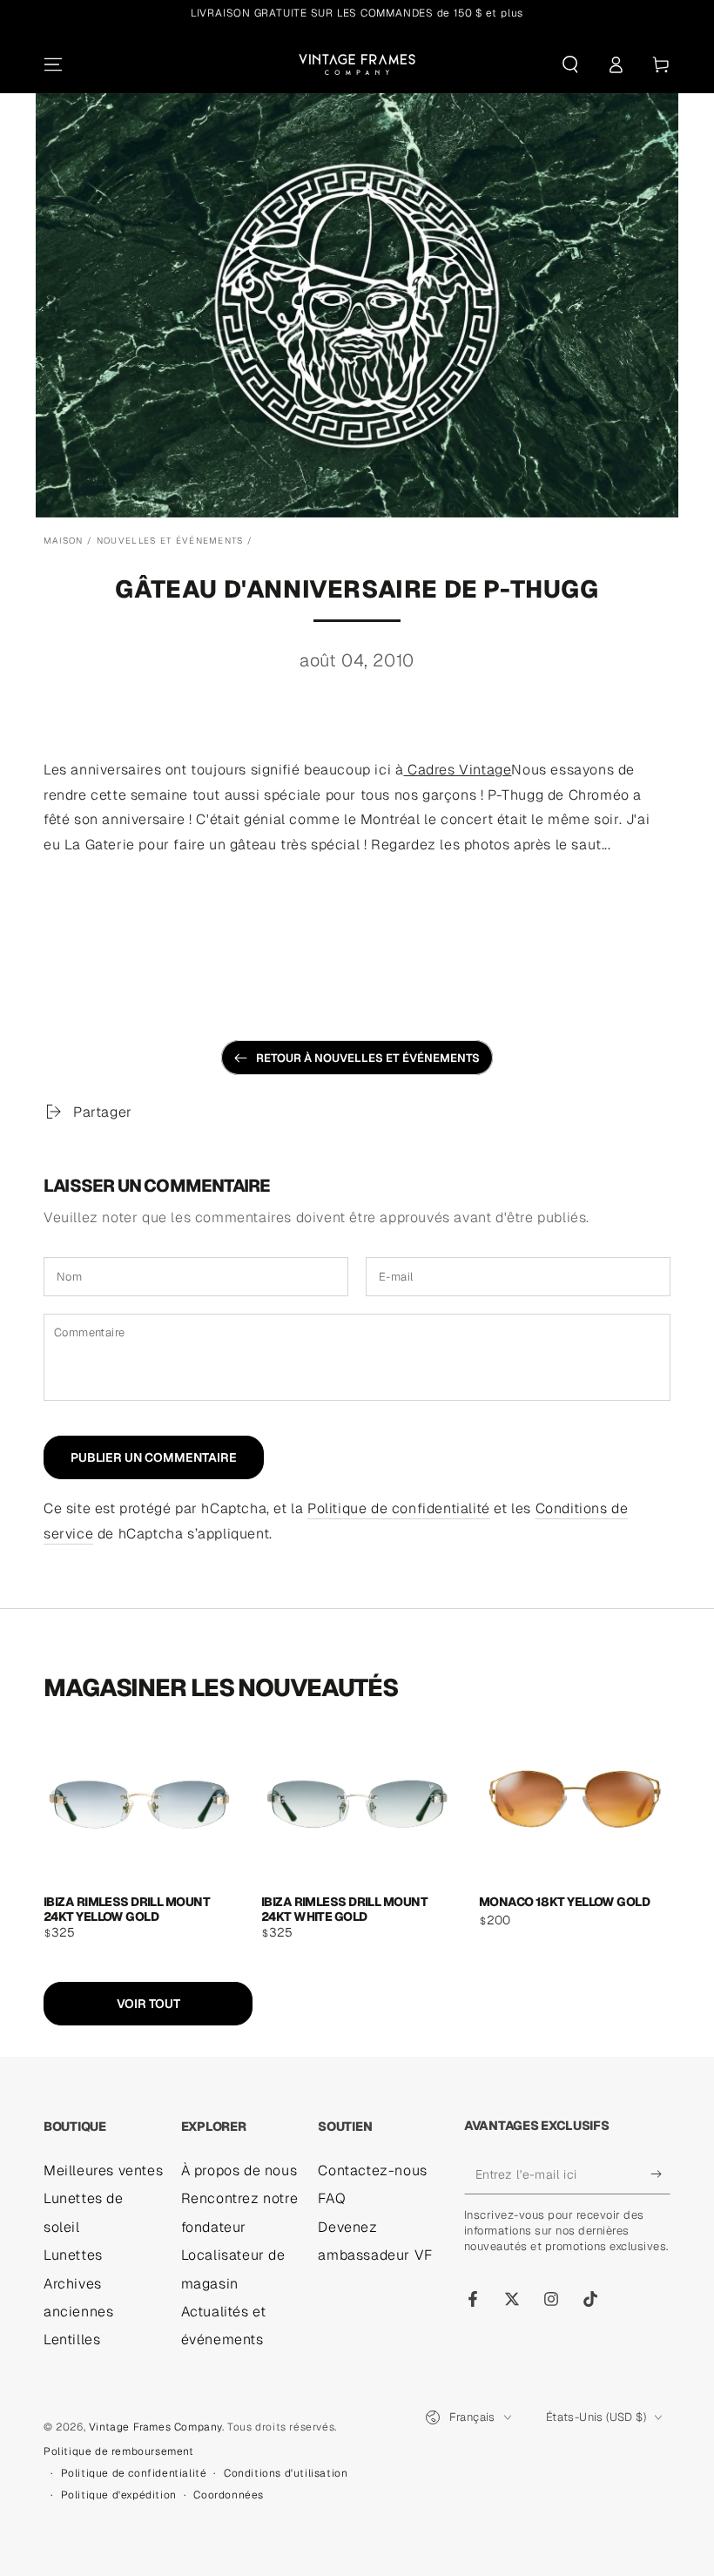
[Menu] (53, 64)
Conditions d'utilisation (286, 2473)
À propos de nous (239, 2170)
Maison (64, 541)
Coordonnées (229, 2495)
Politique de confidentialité (399, 1508)
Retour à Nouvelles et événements (368, 1058)
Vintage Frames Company (155, 2427)
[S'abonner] (660, 2174)
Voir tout (148, 2004)
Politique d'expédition (119, 2495)
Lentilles (72, 2339)
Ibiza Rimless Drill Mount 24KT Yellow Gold (127, 1908)
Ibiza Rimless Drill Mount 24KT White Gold (344, 1908)
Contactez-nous (372, 2170)
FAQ (332, 2198)
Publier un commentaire (154, 1457)
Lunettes (73, 2255)
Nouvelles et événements (170, 541)
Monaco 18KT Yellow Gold (564, 1902)
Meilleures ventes (103, 2170)
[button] (570, 64)
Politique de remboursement (119, 2451)
